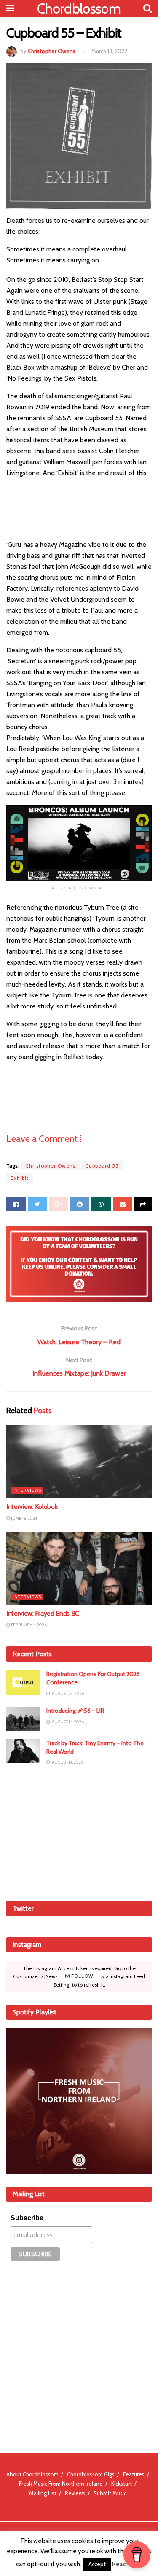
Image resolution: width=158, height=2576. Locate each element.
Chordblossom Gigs (91, 2474)
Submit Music (110, 2493)
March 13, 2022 (109, 51)
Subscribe (27, 2218)
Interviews (27, 1490)
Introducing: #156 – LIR (75, 1711)
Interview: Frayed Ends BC (43, 1613)
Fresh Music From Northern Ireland (61, 2484)
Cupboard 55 (102, 1166)
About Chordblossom (32, 2474)
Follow (82, 1976)
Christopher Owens (52, 51)
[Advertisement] (79, 1833)
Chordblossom (79, 8)
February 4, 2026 (28, 1625)
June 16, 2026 (24, 1518)
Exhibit (20, 1178)
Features (134, 2474)
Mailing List (43, 2493)
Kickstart (122, 2484)
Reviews (75, 2493)
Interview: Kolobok (32, 1507)
